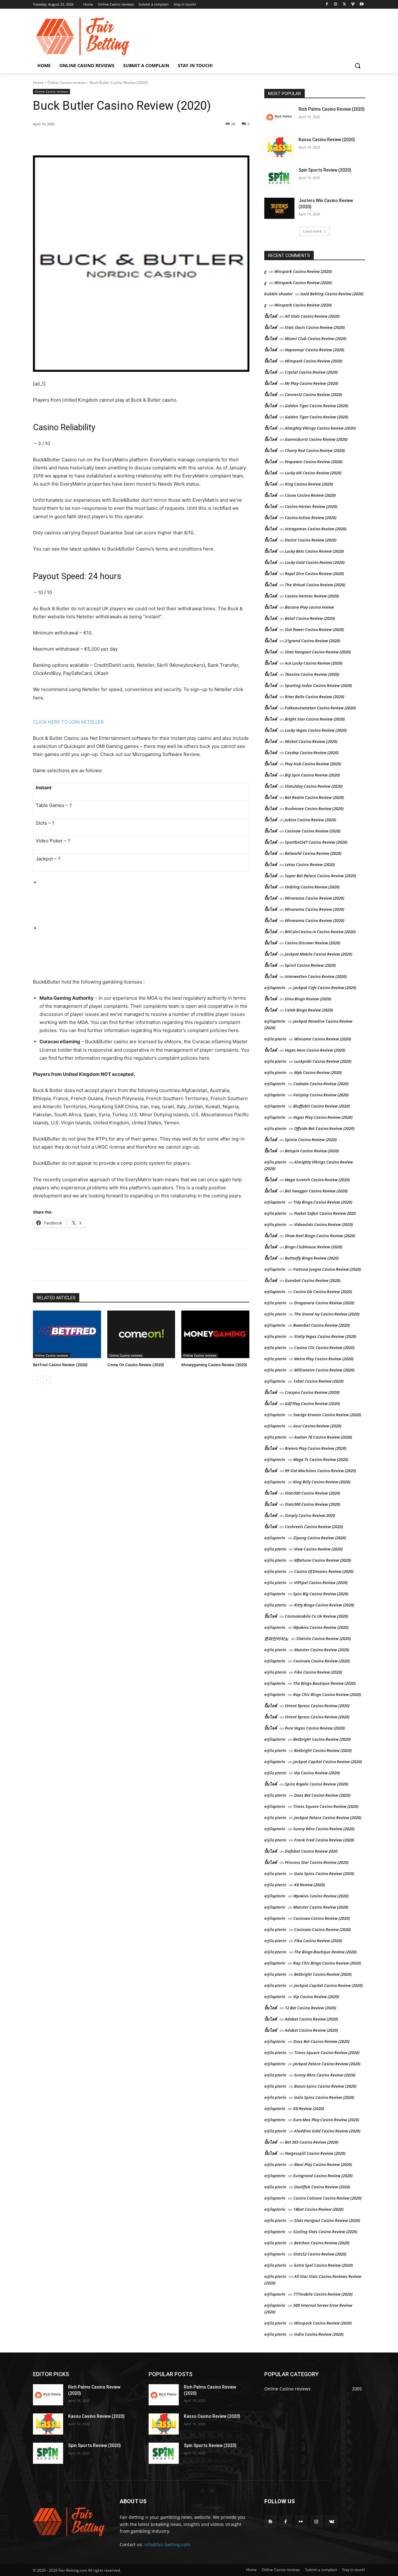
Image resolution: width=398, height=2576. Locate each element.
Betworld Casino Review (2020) (313, 853)
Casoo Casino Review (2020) (310, 495)
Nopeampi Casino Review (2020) (315, 350)
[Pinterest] (104, 140)
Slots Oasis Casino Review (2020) (315, 327)
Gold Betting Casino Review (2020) (332, 294)
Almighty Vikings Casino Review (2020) (320, 428)
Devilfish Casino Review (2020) (322, 2187)
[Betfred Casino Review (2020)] (67, 1334)
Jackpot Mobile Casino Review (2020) (319, 954)
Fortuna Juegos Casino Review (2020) (327, 1269)
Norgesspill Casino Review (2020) (315, 2153)
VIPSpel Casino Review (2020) (321, 1583)
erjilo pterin (275, 1039)
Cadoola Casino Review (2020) (321, 1084)
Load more (312, 231)
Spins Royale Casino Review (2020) (317, 1784)
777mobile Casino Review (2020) (323, 2294)
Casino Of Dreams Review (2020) (324, 1571)
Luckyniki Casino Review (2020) (323, 1061)
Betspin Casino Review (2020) (312, 1151)
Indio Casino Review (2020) (319, 2334)
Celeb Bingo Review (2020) (309, 1010)
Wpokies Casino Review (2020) (321, 1627)
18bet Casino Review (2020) (318, 2209)
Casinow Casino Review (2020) (313, 831)
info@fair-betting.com (167, 2544)
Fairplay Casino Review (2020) (321, 1095)
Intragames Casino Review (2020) (316, 529)
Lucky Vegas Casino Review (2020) (316, 730)
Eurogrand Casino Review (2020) (323, 2176)
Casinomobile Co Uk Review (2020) (317, 1616)
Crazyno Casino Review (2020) (312, 1392)
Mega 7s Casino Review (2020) (321, 1459)
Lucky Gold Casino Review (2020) (315, 562)
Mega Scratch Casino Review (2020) (317, 1180)
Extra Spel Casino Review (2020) (324, 2265)
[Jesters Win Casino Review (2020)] (279, 208)
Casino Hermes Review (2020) (312, 596)
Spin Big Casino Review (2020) (321, 1594)
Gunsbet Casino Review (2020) (313, 1280)
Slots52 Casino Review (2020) (320, 2254)
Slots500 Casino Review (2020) (312, 1493)
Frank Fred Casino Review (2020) (324, 1840)
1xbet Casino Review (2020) (318, 1381)
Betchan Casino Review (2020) (322, 2243)
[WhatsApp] (119, 140)
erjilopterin (275, 988)
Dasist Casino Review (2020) (311, 540)
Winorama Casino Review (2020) (315, 898)
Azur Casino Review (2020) (317, 1426)
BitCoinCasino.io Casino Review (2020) (320, 932)
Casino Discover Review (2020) (312, 943)
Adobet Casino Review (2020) (311, 2019)
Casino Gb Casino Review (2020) (323, 1292)
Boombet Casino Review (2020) (322, 1325)
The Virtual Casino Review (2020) (315, 585)
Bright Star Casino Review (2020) (315, 719)
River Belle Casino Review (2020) (315, 697)
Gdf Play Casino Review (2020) (312, 1403)
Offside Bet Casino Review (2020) (324, 1128)
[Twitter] (344, 5)
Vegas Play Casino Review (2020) (323, 1117)
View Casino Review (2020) (318, 1549)
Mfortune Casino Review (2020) (323, 1560)
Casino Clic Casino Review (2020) (324, 1348)
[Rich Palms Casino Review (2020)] (279, 117)
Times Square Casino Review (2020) (326, 1806)
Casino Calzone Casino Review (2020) (327, 2198)
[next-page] (47, 1380)
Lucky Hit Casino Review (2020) (313, 473)
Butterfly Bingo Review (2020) (312, 1258)
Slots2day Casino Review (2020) (314, 786)
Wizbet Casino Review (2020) (311, 741)
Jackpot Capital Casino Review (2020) (328, 1762)
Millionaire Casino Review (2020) (324, 1370)
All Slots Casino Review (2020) (312, 316)
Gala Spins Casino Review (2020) (324, 1873)
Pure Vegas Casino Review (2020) (315, 1728)
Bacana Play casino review (309, 607)
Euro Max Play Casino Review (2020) (326, 2120)
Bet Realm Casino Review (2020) (314, 797)
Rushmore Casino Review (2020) (314, 809)
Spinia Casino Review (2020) (311, 1140)
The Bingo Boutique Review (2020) (324, 1683)
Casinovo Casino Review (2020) (322, 1661)
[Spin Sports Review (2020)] (279, 178)
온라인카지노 (276, 1638)
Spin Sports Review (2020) (325, 170)
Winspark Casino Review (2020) (303, 271)
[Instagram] (336, 5)
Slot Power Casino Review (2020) (314, 629)
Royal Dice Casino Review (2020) (314, 574)
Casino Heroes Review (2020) (311, 506)
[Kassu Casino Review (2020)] (279, 147)
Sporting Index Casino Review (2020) (318, 685)
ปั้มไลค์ (271, 316)
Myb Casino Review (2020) (318, 1072)
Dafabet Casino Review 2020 (311, 1851)
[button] (358, 66)
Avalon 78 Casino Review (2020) (323, 1437)
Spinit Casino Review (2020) (310, 965)
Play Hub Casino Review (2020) (313, 764)
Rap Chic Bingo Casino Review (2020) (327, 1694)
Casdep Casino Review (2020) (312, 753)
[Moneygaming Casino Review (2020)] (215, 1334)
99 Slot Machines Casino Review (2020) (320, 1471)
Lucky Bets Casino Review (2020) (314, 551)
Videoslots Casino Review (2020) (324, 1224)
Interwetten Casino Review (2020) (316, 976)
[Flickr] (301, 2521)
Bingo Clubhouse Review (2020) (314, 1247)
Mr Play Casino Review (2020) (312, 383)
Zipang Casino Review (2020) (320, 1538)
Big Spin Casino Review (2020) (312, 775)
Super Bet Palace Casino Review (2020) (320, 876)
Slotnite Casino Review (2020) (324, 1638)
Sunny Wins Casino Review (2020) (324, 1829)
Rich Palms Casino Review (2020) (332, 109)
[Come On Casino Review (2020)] (141, 1334)
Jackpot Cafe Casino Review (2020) (325, 988)
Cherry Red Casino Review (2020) (315, 450)
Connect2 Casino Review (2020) (313, 394)
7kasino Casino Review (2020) (312, 674)
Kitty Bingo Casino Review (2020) (324, 1605)
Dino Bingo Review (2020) (308, 999)
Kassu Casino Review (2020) (327, 140)
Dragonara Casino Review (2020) (324, 1303)
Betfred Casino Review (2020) (60, 1365)
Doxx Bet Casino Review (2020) (322, 1795)
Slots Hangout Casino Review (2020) (318, 652)
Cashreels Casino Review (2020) (314, 1527)
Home (38, 83)
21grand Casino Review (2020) (312, 641)
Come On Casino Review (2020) (136, 1365)
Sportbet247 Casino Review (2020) (316, 842)
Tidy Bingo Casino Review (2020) (323, 1202)
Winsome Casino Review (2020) (323, 1039)
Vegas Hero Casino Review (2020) (315, 1050)
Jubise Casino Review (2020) (310, 820)
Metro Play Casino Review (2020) (324, 1359)
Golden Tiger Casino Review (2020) (317, 406)
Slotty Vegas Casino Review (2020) (325, 1336)
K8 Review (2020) (310, 1885)
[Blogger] (270, 2521)
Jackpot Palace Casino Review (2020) (328, 1818)
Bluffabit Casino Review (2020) (322, 1106)
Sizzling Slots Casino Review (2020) (325, 2232)
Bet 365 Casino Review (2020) (312, 2142)
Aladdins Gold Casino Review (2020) (327, 2131)
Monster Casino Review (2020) (322, 1650)
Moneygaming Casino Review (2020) (214, 1365)
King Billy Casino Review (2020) (322, 1482)
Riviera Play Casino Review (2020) (316, 1448)
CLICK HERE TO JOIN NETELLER (68, 722)
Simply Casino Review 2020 (310, 1515)
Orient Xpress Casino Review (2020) (317, 1706)
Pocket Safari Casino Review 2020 (325, 1213)
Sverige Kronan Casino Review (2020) (327, 1415)
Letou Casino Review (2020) (310, 864)
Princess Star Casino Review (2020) (317, 1862)
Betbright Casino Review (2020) (322, 1739)
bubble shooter (278, 294)
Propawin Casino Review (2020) (314, 462)
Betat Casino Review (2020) (310, 618)
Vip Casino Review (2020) (317, 1773)
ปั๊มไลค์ (271, 339)
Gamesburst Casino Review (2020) (316, 439)
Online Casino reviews (67, 83)
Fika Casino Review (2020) (318, 1672)
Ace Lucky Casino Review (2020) (314, 663)
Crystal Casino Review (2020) (311, 372)
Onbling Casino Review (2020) (312, 887)
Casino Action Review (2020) (311, 518)
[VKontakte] (332, 2521)
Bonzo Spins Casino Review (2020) (325, 2086)
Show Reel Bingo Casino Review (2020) (320, 1236)
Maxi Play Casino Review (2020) (323, 2164)
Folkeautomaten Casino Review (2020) (320, 708)
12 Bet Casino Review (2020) (310, 2008)
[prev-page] (37, 1380)
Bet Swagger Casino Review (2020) (316, 1191)
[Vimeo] (353, 5)
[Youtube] (361, 5)
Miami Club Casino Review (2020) (316, 339)
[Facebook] (327, 5)
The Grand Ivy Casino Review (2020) (327, 1314)
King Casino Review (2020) (309, 484)
